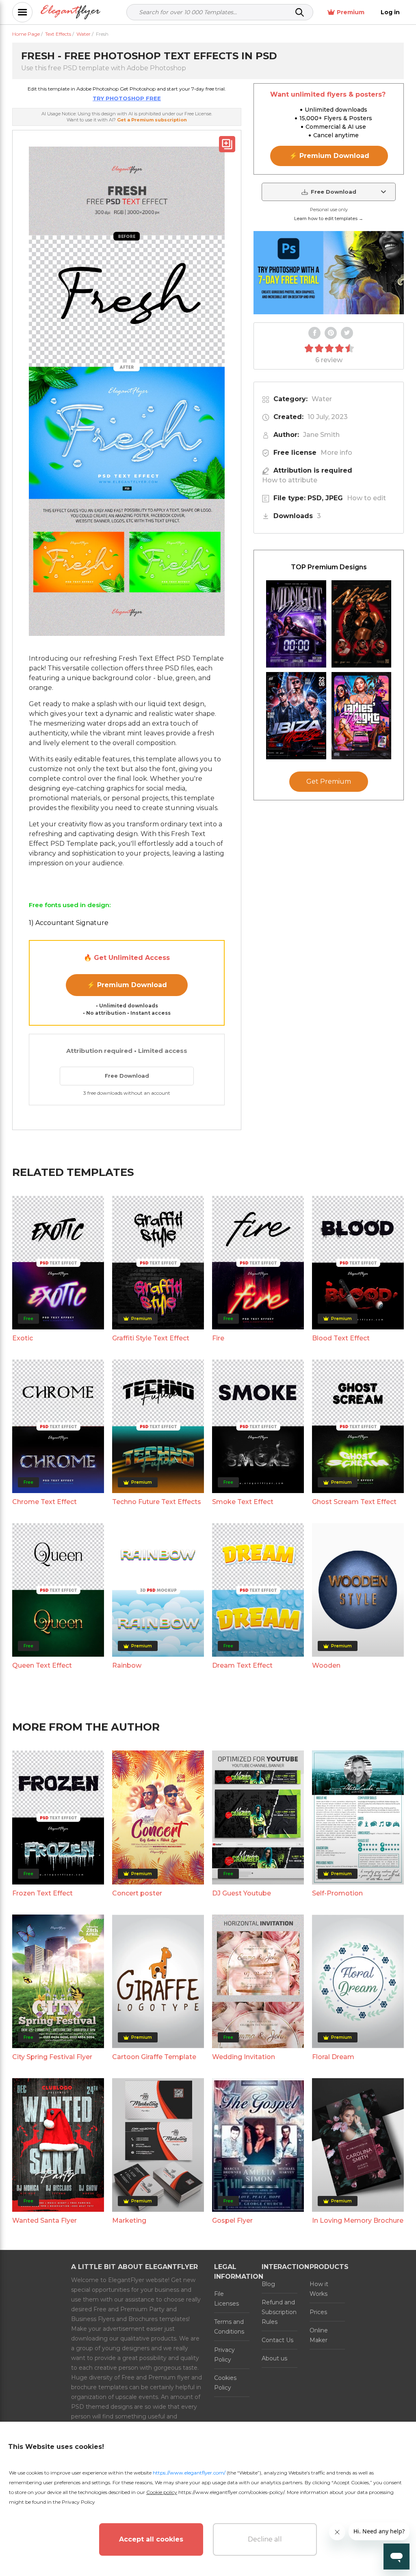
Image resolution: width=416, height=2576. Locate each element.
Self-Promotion (337, 1893)
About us (274, 2358)
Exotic (23, 1338)
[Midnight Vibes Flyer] (296, 624)
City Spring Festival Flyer (52, 2057)
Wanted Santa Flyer (44, 2221)
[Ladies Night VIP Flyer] (362, 716)
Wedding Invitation (244, 2057)
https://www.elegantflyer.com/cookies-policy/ (231, 2492)
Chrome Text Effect (44, 1502)
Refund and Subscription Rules (279, 2312)
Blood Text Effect (341, 1338)
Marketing (129, 2221)
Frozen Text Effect (42, 1893)
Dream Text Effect (242, 1665)
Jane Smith (321, 435)
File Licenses (226, 2299)
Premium (351, 12)
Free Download (127, 1076)
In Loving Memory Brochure (358, 2221)
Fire (218, 1338)
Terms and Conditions (229, 2327)
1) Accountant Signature (69, 923)
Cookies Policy (225, 2383)
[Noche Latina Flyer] (362, 624)
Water (322, 399)
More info (336, 453)
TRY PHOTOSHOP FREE (127, 98)
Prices (318, 2312)
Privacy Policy (224, 2355)
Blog (268, 2284)
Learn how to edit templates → (329, 218)
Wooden (326, 1665)
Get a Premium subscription (152, 120)
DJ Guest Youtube (242, 1893)
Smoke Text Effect (243, 1502)
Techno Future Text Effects (157, 1502)
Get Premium (329, 781)
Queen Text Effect (42, 1665)
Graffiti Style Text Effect (151, 1338)
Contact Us (277, 2340)
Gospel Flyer (232, 2221)
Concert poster (137, 1893)
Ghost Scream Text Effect (354, 1502)
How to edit (366, 498)
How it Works (319, 2289)
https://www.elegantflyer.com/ (189, 2473)
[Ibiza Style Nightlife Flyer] (296, 716)
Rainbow (127, 1665)
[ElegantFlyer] (70, 12)
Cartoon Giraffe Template (154, 2057)
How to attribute (290, 480)
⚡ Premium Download (127, 985)
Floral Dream (333, 2057)
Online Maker (319, 2335)
